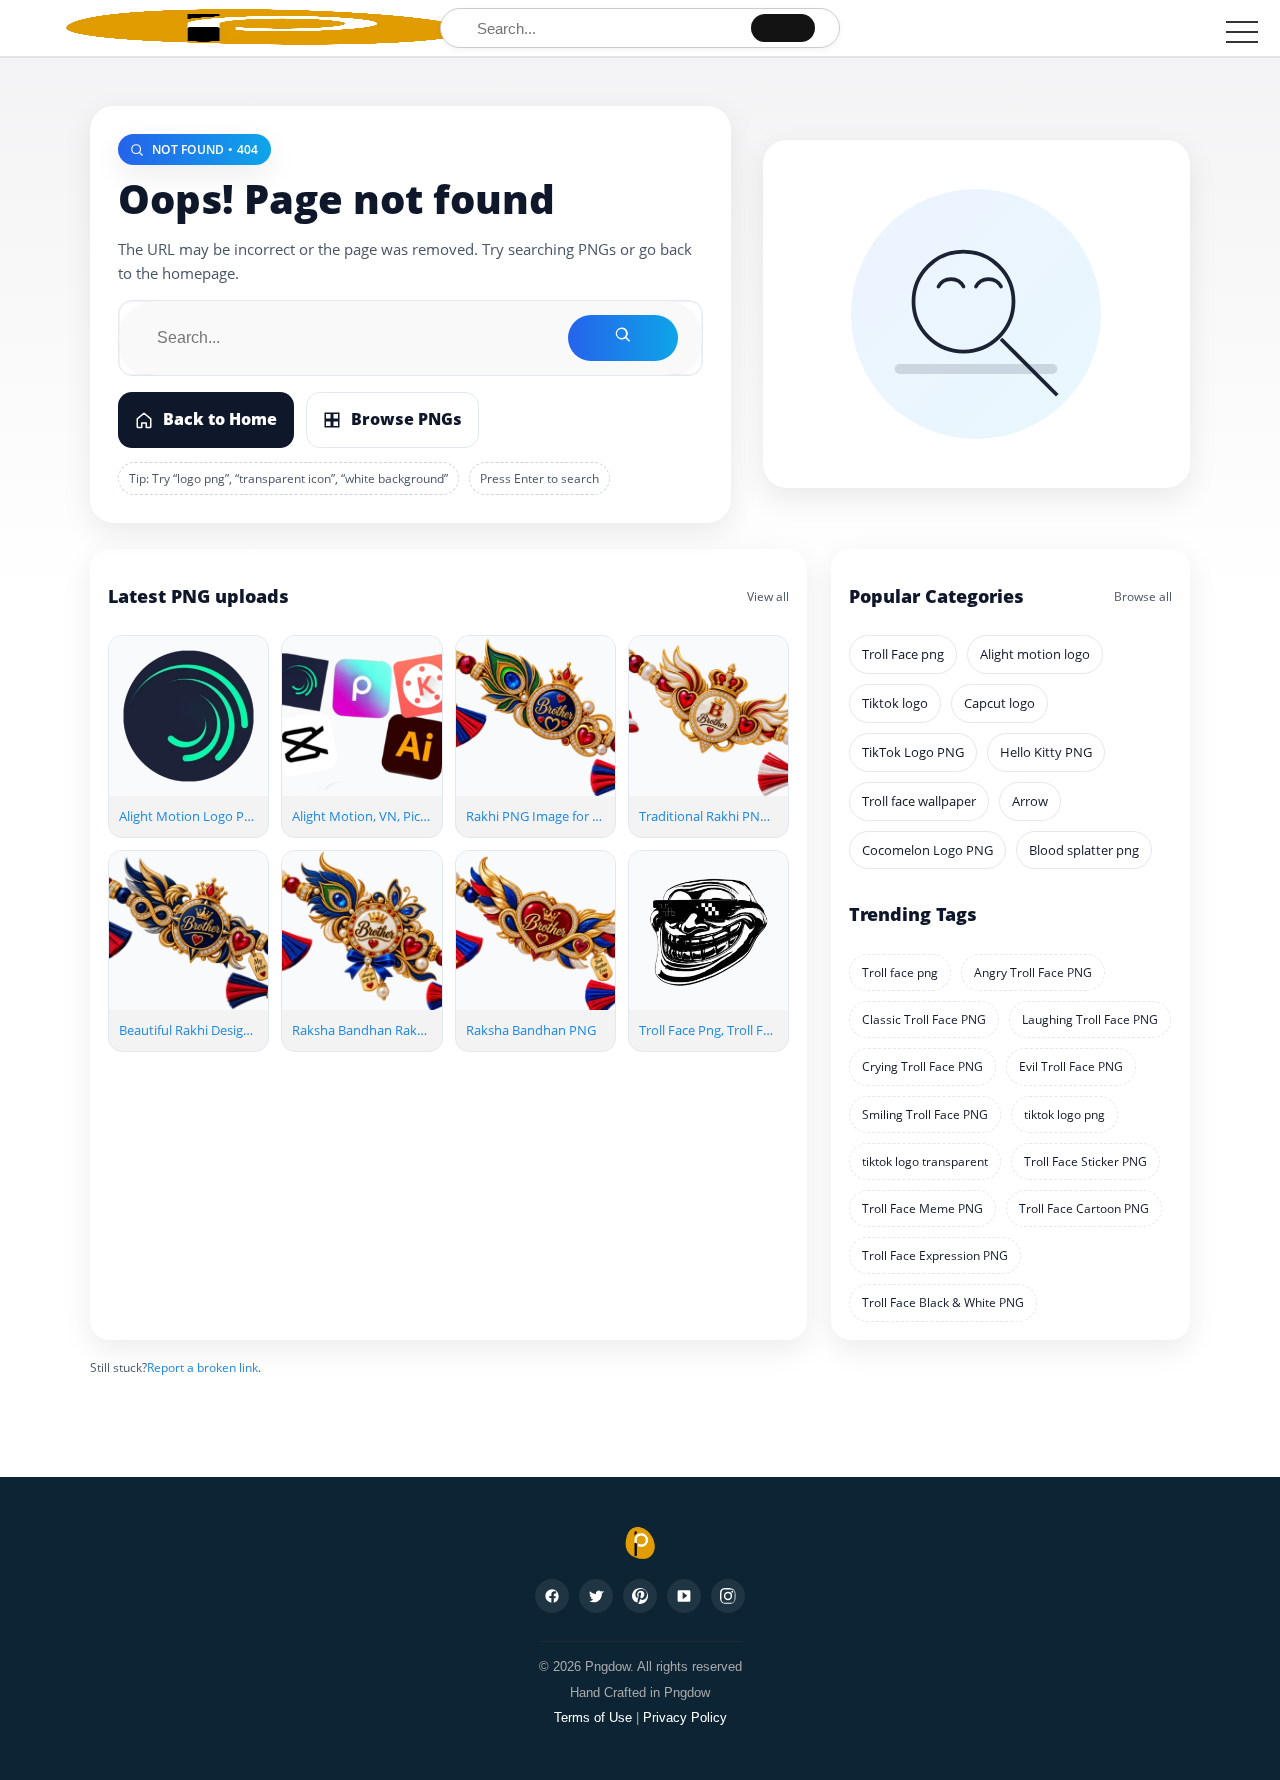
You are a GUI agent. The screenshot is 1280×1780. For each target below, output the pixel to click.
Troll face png (900, 972)
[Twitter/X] (596, 1596)
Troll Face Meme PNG (922, 1208)
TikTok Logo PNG (913, 752)
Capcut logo (999, 703)
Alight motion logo (1035, 654)
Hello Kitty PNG (1046, 752)
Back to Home (220, 419)
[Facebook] (552, 1596)
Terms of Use (593, 1717)
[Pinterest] (640, 1596)
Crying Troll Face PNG (922, 1066)
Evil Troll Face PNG (1071, 1066)
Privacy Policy (685, 1717)
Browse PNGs (406, 419)
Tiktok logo (895, 703)
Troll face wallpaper (919, 801)
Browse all (1143, 596)
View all (768, 596)
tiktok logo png (1064, 1114)
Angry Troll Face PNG (1033, 972)
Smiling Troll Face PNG (925, 1114)
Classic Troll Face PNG (924, 1019)
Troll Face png (903, 654)
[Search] (783, 28)
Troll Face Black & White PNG (943, 1302)
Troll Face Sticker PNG (1085, 1161)
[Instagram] (728, 1596)
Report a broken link (202, 1367)
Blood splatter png (1084, 850)
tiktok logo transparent (925, 1161)
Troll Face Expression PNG (935, 1255)
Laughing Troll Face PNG (1090, 1019)
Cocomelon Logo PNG (927, 850)
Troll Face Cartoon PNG (1084, 1208)
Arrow (1030, 801)
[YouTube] (684, 1596)
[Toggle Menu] (1242, 32)
